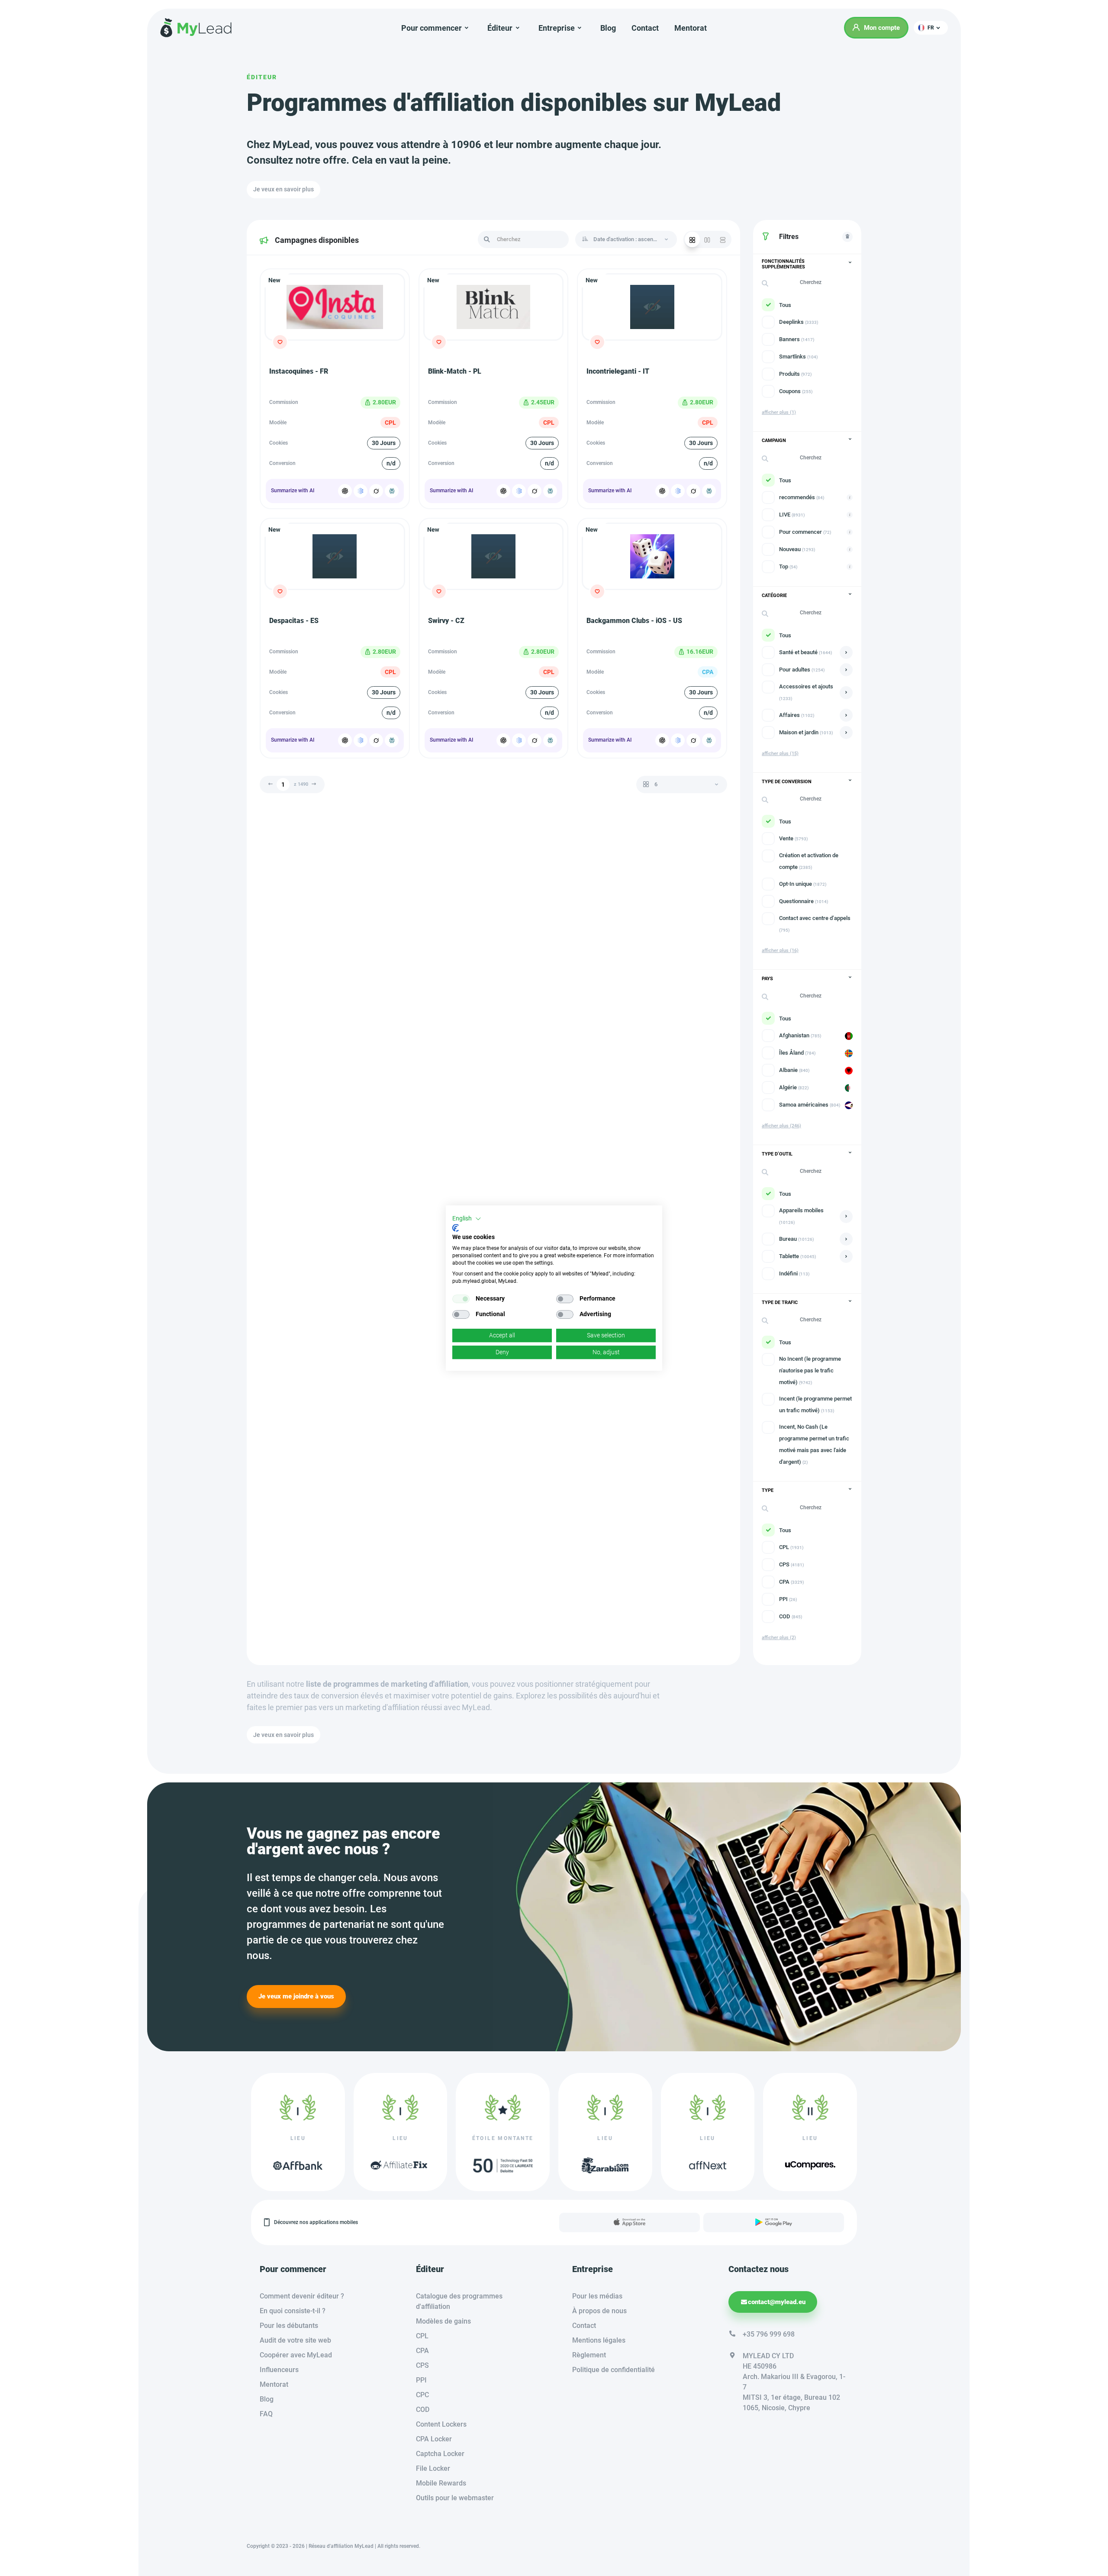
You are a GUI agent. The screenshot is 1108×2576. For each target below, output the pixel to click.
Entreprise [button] (557, 28)
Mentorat (691, 28)
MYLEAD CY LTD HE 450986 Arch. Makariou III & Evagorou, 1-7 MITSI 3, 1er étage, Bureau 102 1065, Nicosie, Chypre (794, 2382)
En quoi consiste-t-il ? (293, 2311)
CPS (422, 2365)
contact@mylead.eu (777, 2302)
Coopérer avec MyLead (296, 2355)
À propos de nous (599, 2311)
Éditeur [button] (500, 28)
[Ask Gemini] (361, 491)
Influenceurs (279, 2370)
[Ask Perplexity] (392, 491)
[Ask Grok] (376, 491)
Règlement (589, 2355)
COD (423, 2410)
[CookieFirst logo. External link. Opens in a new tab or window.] (456, 1228)
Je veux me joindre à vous (296, 1996)
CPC (422, 2395)
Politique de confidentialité (614, 2370)
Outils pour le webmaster (455, 2498)
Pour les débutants (289, 2326)
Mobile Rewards (441, 2483)
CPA (422, 2351)
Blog (608, 28)
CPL (422, 2336)
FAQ (266, 2414)
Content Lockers (441, 2424)
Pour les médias (597, 2296)
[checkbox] (461, 1299)
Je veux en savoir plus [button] (283, 189)
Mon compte (882, 28)
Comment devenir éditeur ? (302, 2296)
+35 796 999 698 (769, 2334)
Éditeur (262, 77)
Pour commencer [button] (432, 28)
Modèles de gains (443, 2321)
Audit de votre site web (295, 2340)
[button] (931, 28)
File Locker (433, 2468)
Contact (645, 28)
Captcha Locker (440, 2454)
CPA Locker (434, 2439)
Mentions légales (599, 2340)
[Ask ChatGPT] (345, 491)
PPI (421, 2380)
